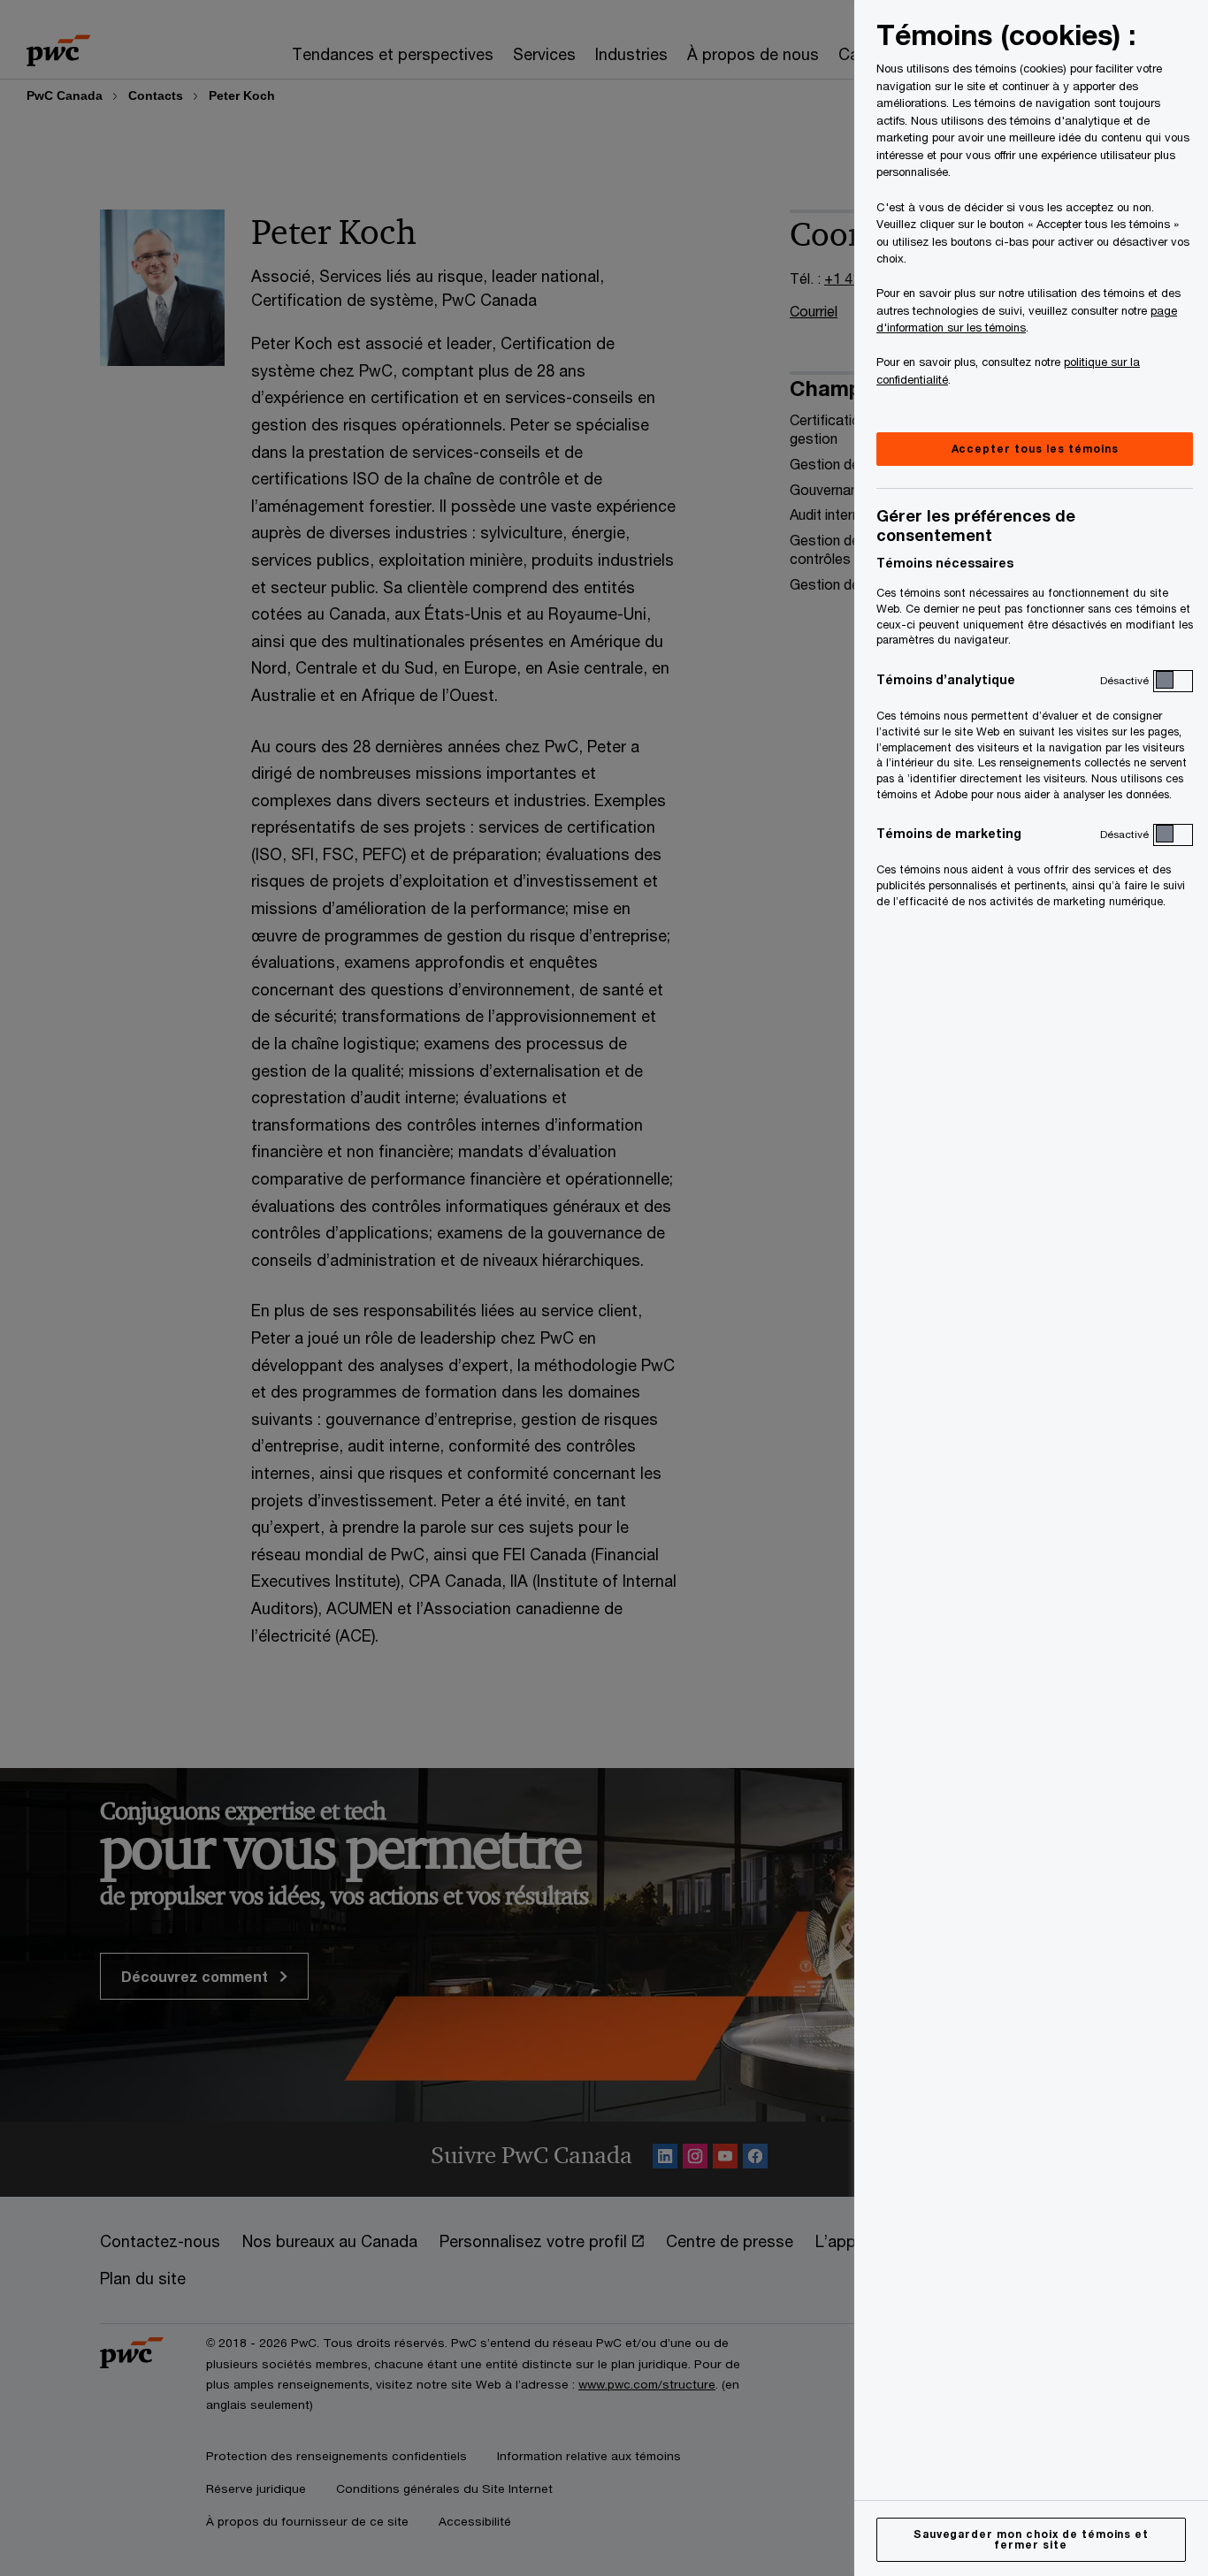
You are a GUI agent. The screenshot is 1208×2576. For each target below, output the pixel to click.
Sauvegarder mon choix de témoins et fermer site (1032, 2539)
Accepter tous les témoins (1035, 449)
